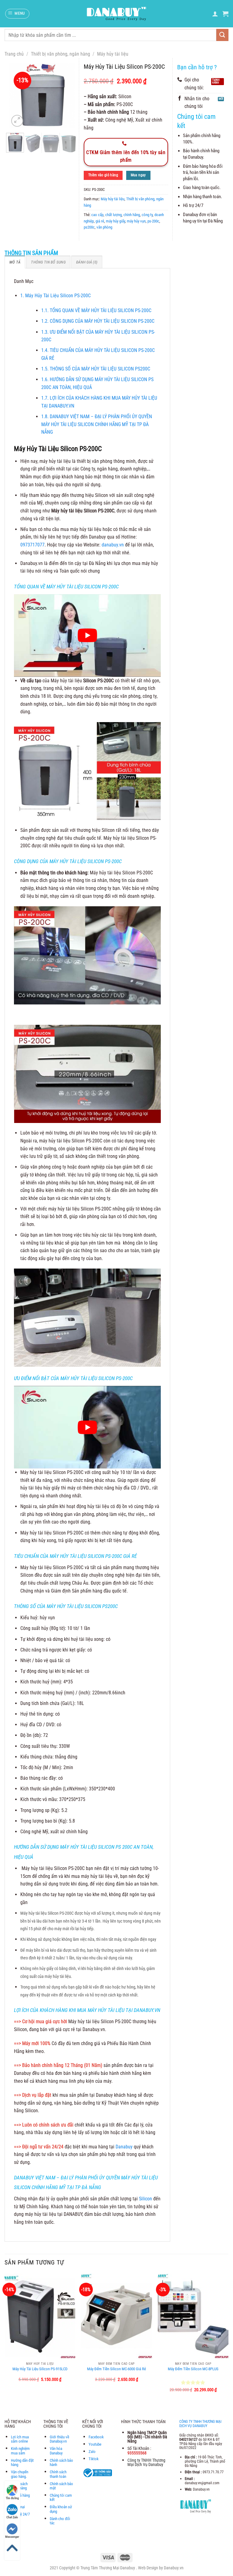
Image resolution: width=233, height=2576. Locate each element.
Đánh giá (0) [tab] (87, 262)
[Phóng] (17, 121)
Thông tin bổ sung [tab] (48, 262)
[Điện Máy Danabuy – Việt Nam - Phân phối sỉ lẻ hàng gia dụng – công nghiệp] (117, 14)
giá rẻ (100, 221)
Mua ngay (138, 175)
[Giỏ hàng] (225, 14)
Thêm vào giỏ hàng (103, 175)
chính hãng (132, 215)
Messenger (12, 2537)
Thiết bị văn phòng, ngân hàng (61, 54)
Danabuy (124, 2147)
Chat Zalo (12, 2517)
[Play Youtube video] (87, 635)
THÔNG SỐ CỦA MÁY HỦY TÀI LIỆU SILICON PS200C (96, 369)
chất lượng (113, 215)
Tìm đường (12, 2498)
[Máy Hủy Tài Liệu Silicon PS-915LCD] (40, 2316)
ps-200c (153, 221)
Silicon (145, 2199)
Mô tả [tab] (15, 262)
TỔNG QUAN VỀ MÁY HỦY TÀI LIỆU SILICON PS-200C (96, 310)
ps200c (89, 227)
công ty (147, 215)
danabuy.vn (113, 545)
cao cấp (97, 215)
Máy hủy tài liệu (113, 54)
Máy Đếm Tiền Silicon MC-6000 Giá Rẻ (116, 2369)
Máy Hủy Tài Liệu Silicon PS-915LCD (40, 2369)
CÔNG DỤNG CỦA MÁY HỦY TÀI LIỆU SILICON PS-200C (98, 321)
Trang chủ (14, 54)
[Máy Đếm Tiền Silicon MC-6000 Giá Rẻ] (116, 2316)
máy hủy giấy (115, 221)
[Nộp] (222, 35)
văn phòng (104, 227)
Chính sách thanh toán (58, 2474)
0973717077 (32, 545)
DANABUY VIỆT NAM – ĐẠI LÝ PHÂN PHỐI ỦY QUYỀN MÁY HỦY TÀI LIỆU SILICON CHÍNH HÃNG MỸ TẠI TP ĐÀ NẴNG (97, 424)
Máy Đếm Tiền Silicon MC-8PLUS (193, 2369)
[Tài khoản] (215, 14)
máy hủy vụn (136, 221)
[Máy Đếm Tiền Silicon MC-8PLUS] (193, 2316)
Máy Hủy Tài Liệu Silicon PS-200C (56, 296)
